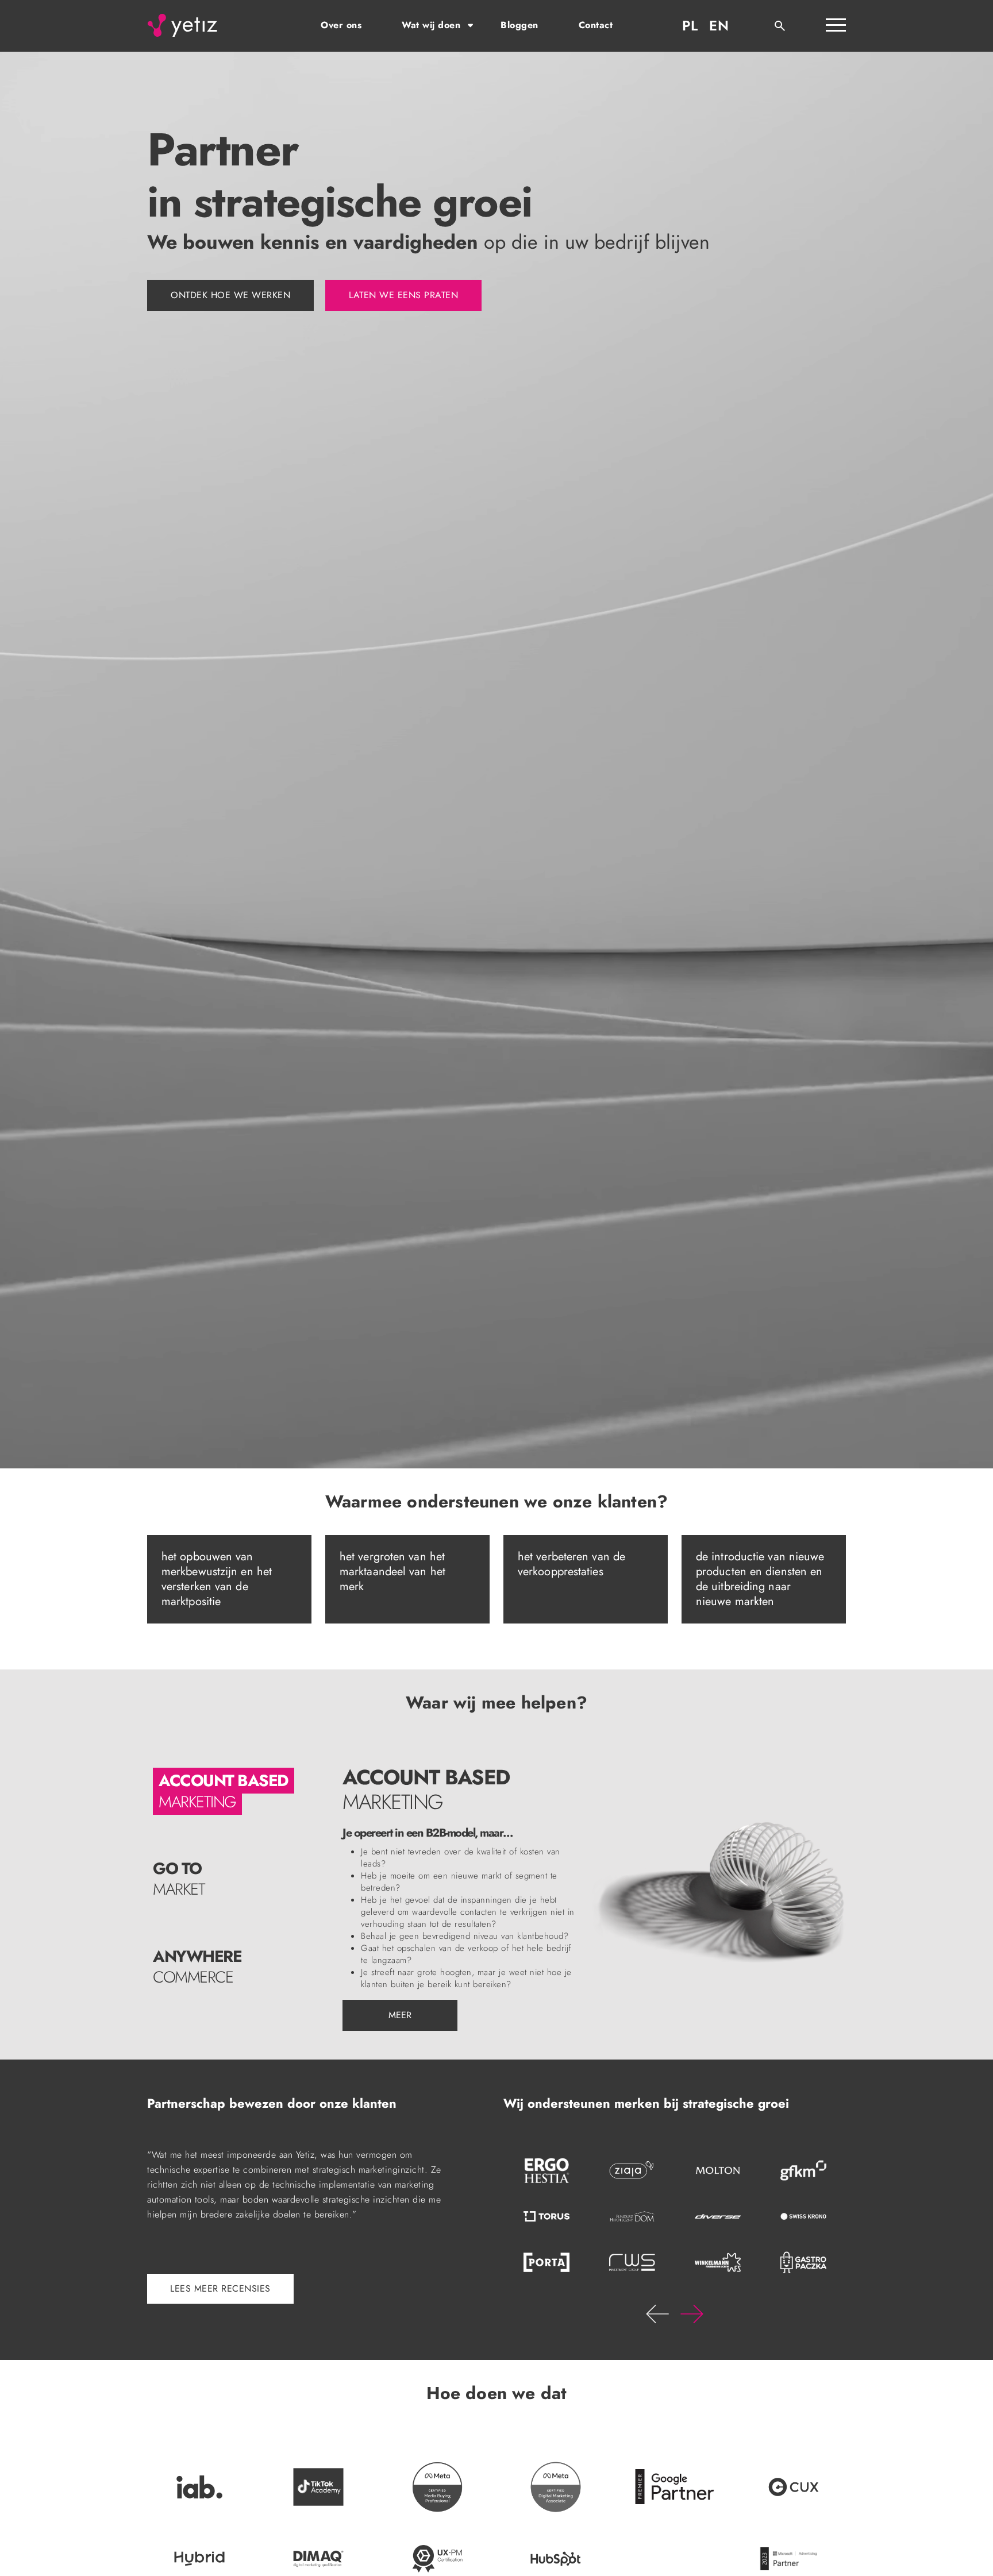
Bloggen (519, 25)
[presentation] (657, 2314)
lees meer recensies (220, 2288)
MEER (400, 2015)
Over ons (341, 25)
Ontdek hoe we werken (230, 295)
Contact (596, 25)
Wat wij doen (431, 25)
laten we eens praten (403, 295)
